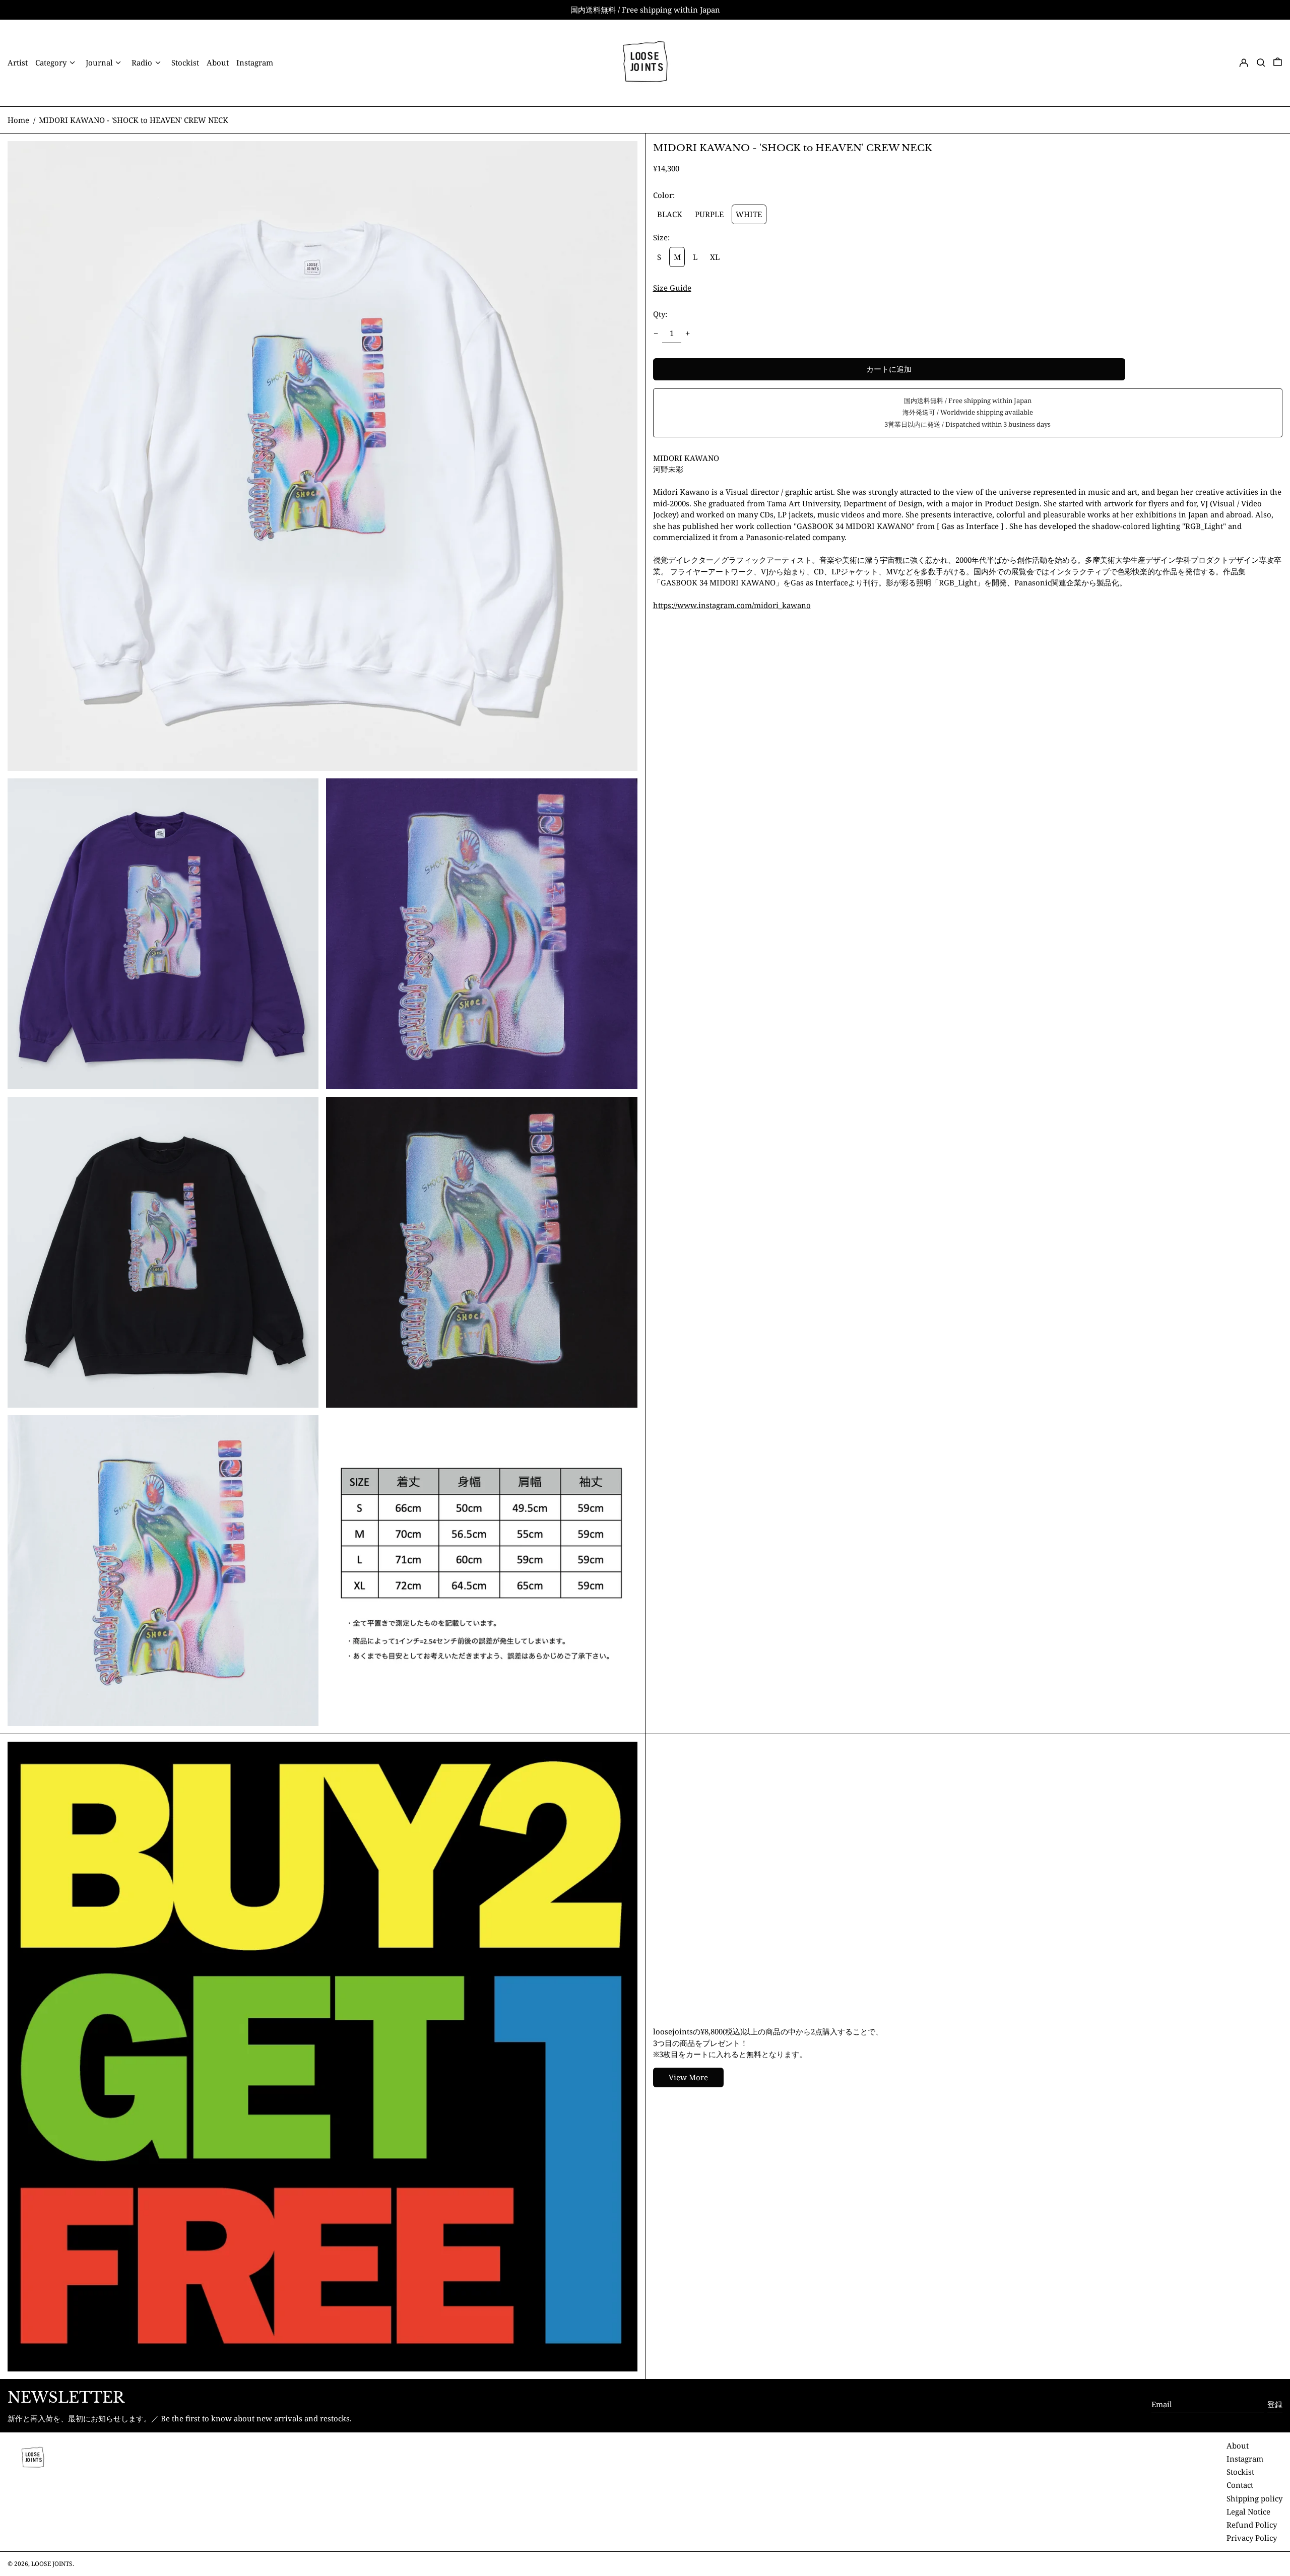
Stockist (1240, 2472)
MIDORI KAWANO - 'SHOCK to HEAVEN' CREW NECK (134, 120)
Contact (1240, 2485)
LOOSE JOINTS (52, 2564)
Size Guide (672, 288)
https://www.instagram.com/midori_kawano (732, 605)
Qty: (660, 314)
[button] (1261, 63)
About (1238, 2446)
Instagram (1245, 2459)
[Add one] (688, 333)
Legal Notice (1248, 2512)
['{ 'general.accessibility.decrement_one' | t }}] (656, 333)
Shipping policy (1254, 2498)
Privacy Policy (1252, 2538)
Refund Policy (1252, 2525)
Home (18, 120)
